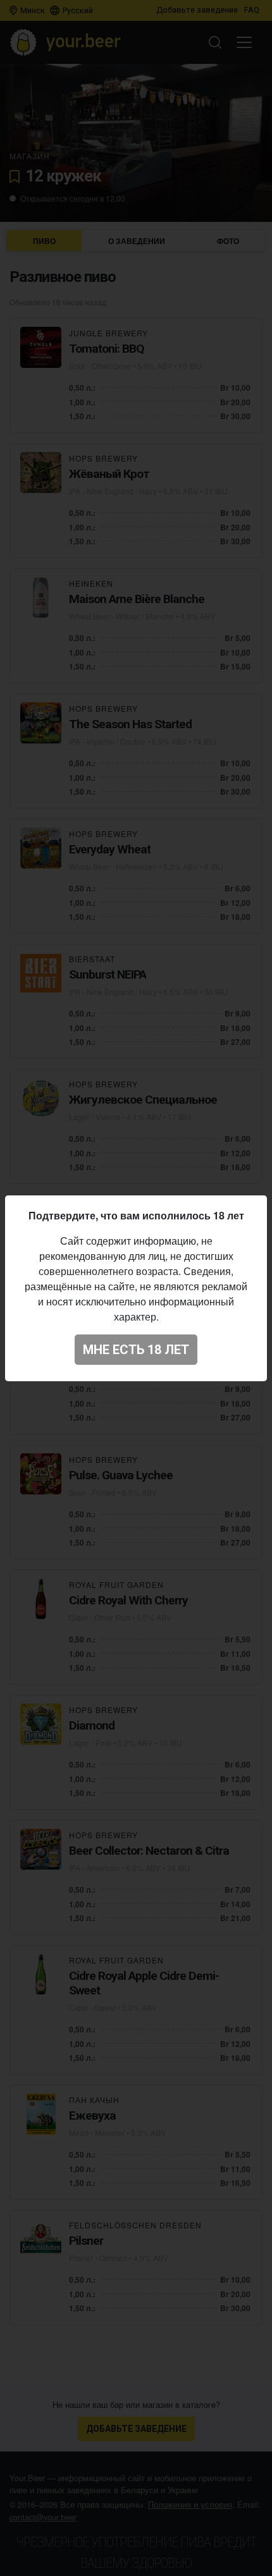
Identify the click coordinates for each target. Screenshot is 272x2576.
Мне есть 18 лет (136, 1350)
